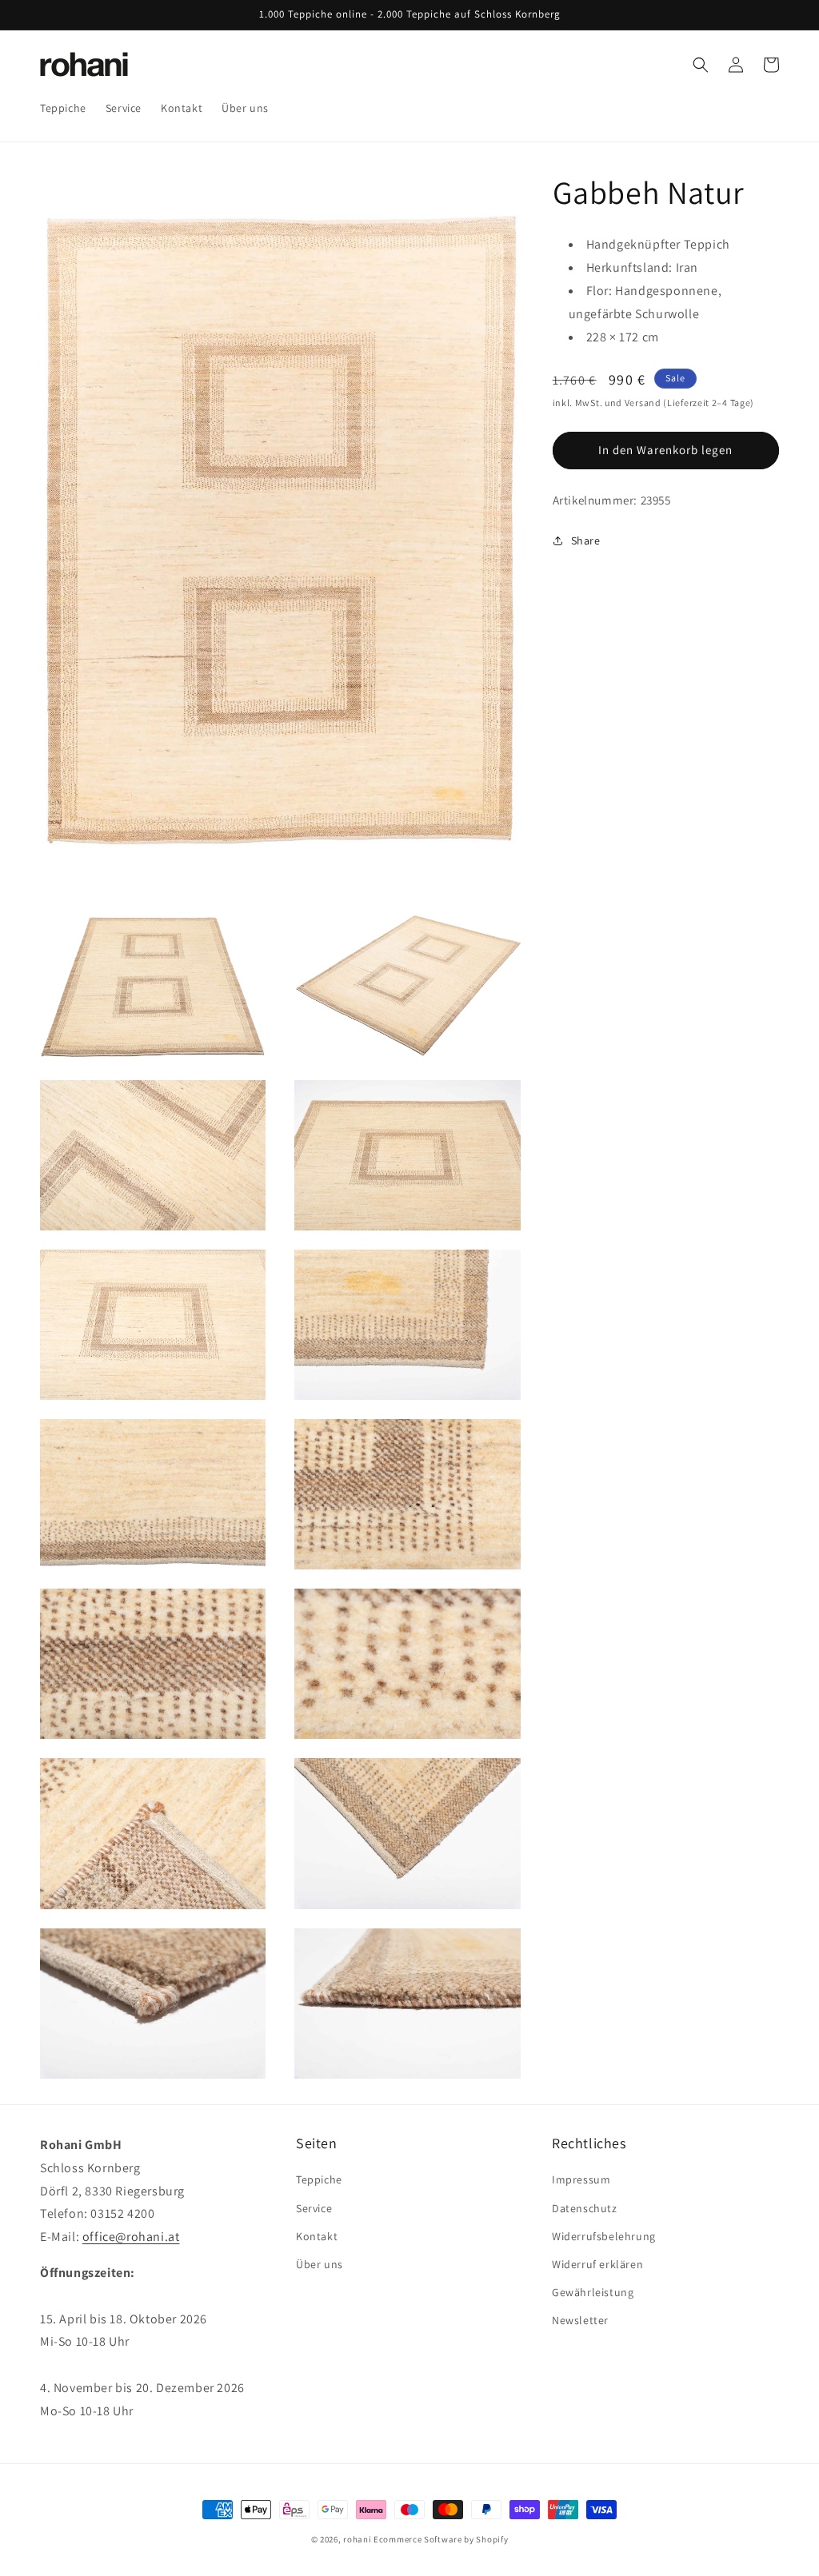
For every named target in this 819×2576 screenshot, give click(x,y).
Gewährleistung (593, 2292)
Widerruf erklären (597, 2264)
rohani (357, 2539)
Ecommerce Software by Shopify (441, 2539)
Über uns (320, 2264)
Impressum (581, 2179)
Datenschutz (585, 2208)
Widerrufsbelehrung (604, 2236)
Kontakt (317, 2236)
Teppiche (319, 2179)
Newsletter (580, 2320)
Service (314, 2208)
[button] (701, 65)
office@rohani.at (131, 2237)
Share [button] (586, 540)
